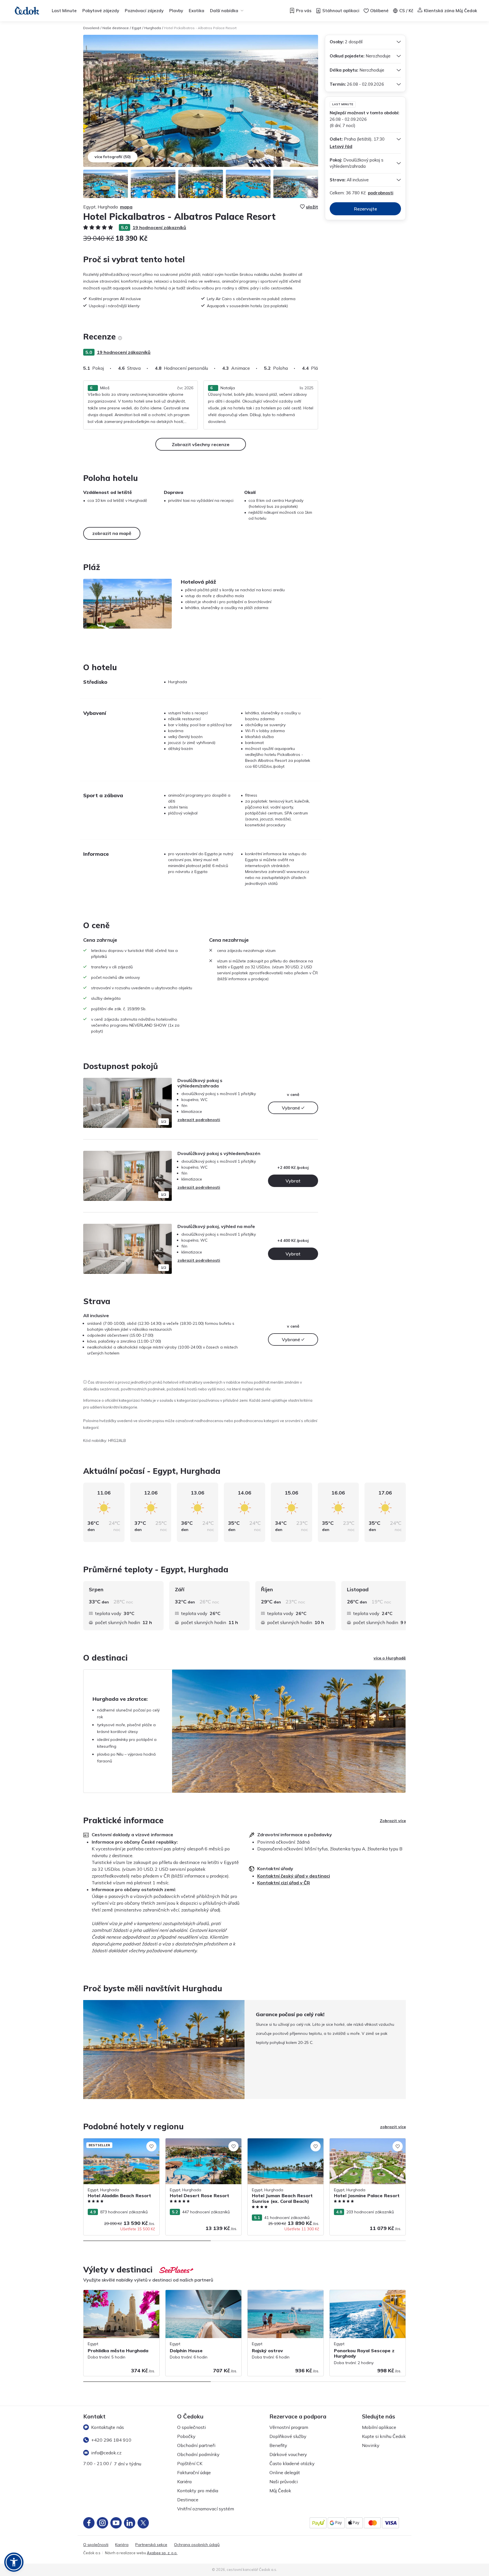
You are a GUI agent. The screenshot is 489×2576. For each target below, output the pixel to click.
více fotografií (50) (113, 157)
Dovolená (91, 28)
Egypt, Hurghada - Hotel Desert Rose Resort (200, 2144)
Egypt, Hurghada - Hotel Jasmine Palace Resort (367, 2144)
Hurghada (153, 28)
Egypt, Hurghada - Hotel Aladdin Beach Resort (120, 2144)
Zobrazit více (393, 1821)
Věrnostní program (289, 2427)
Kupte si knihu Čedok (384, 2436)
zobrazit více (393, 2127)
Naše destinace (116, 28)
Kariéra (184, 2482)
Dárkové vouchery (288, 2454)
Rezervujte (365, 209)
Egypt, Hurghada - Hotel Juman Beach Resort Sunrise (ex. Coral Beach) (283, 2144)
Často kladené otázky (292, 2463)
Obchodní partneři (196, 2445)
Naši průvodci (284, 2482)
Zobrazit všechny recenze (201, 444)
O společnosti (191, 2427)
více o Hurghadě (390, 1658)
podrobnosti (381, 193)
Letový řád (341, 146)
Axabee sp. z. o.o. (162, 2553)
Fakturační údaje (194, 2472)
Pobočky (186, 2436)
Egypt (137, 28)
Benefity (278, 2445)
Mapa (126, 207)
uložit (312, 207)
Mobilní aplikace (379, 2427)
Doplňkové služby (288, 2436)
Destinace (188, 2500)
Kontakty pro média (198, 2491)
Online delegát (285, 2472)
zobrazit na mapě (112, 533)
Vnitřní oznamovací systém (206, 2509)
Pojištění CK (190, 2463)
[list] (120, 338)
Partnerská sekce (151, 2545)
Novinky (371, 2445)
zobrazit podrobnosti (199, 1120)
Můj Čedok (280, 2491)
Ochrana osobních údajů (197, 2545)
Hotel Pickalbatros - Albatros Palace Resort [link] (200, 28)
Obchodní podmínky (198, 2454)
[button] (14, 2562)
